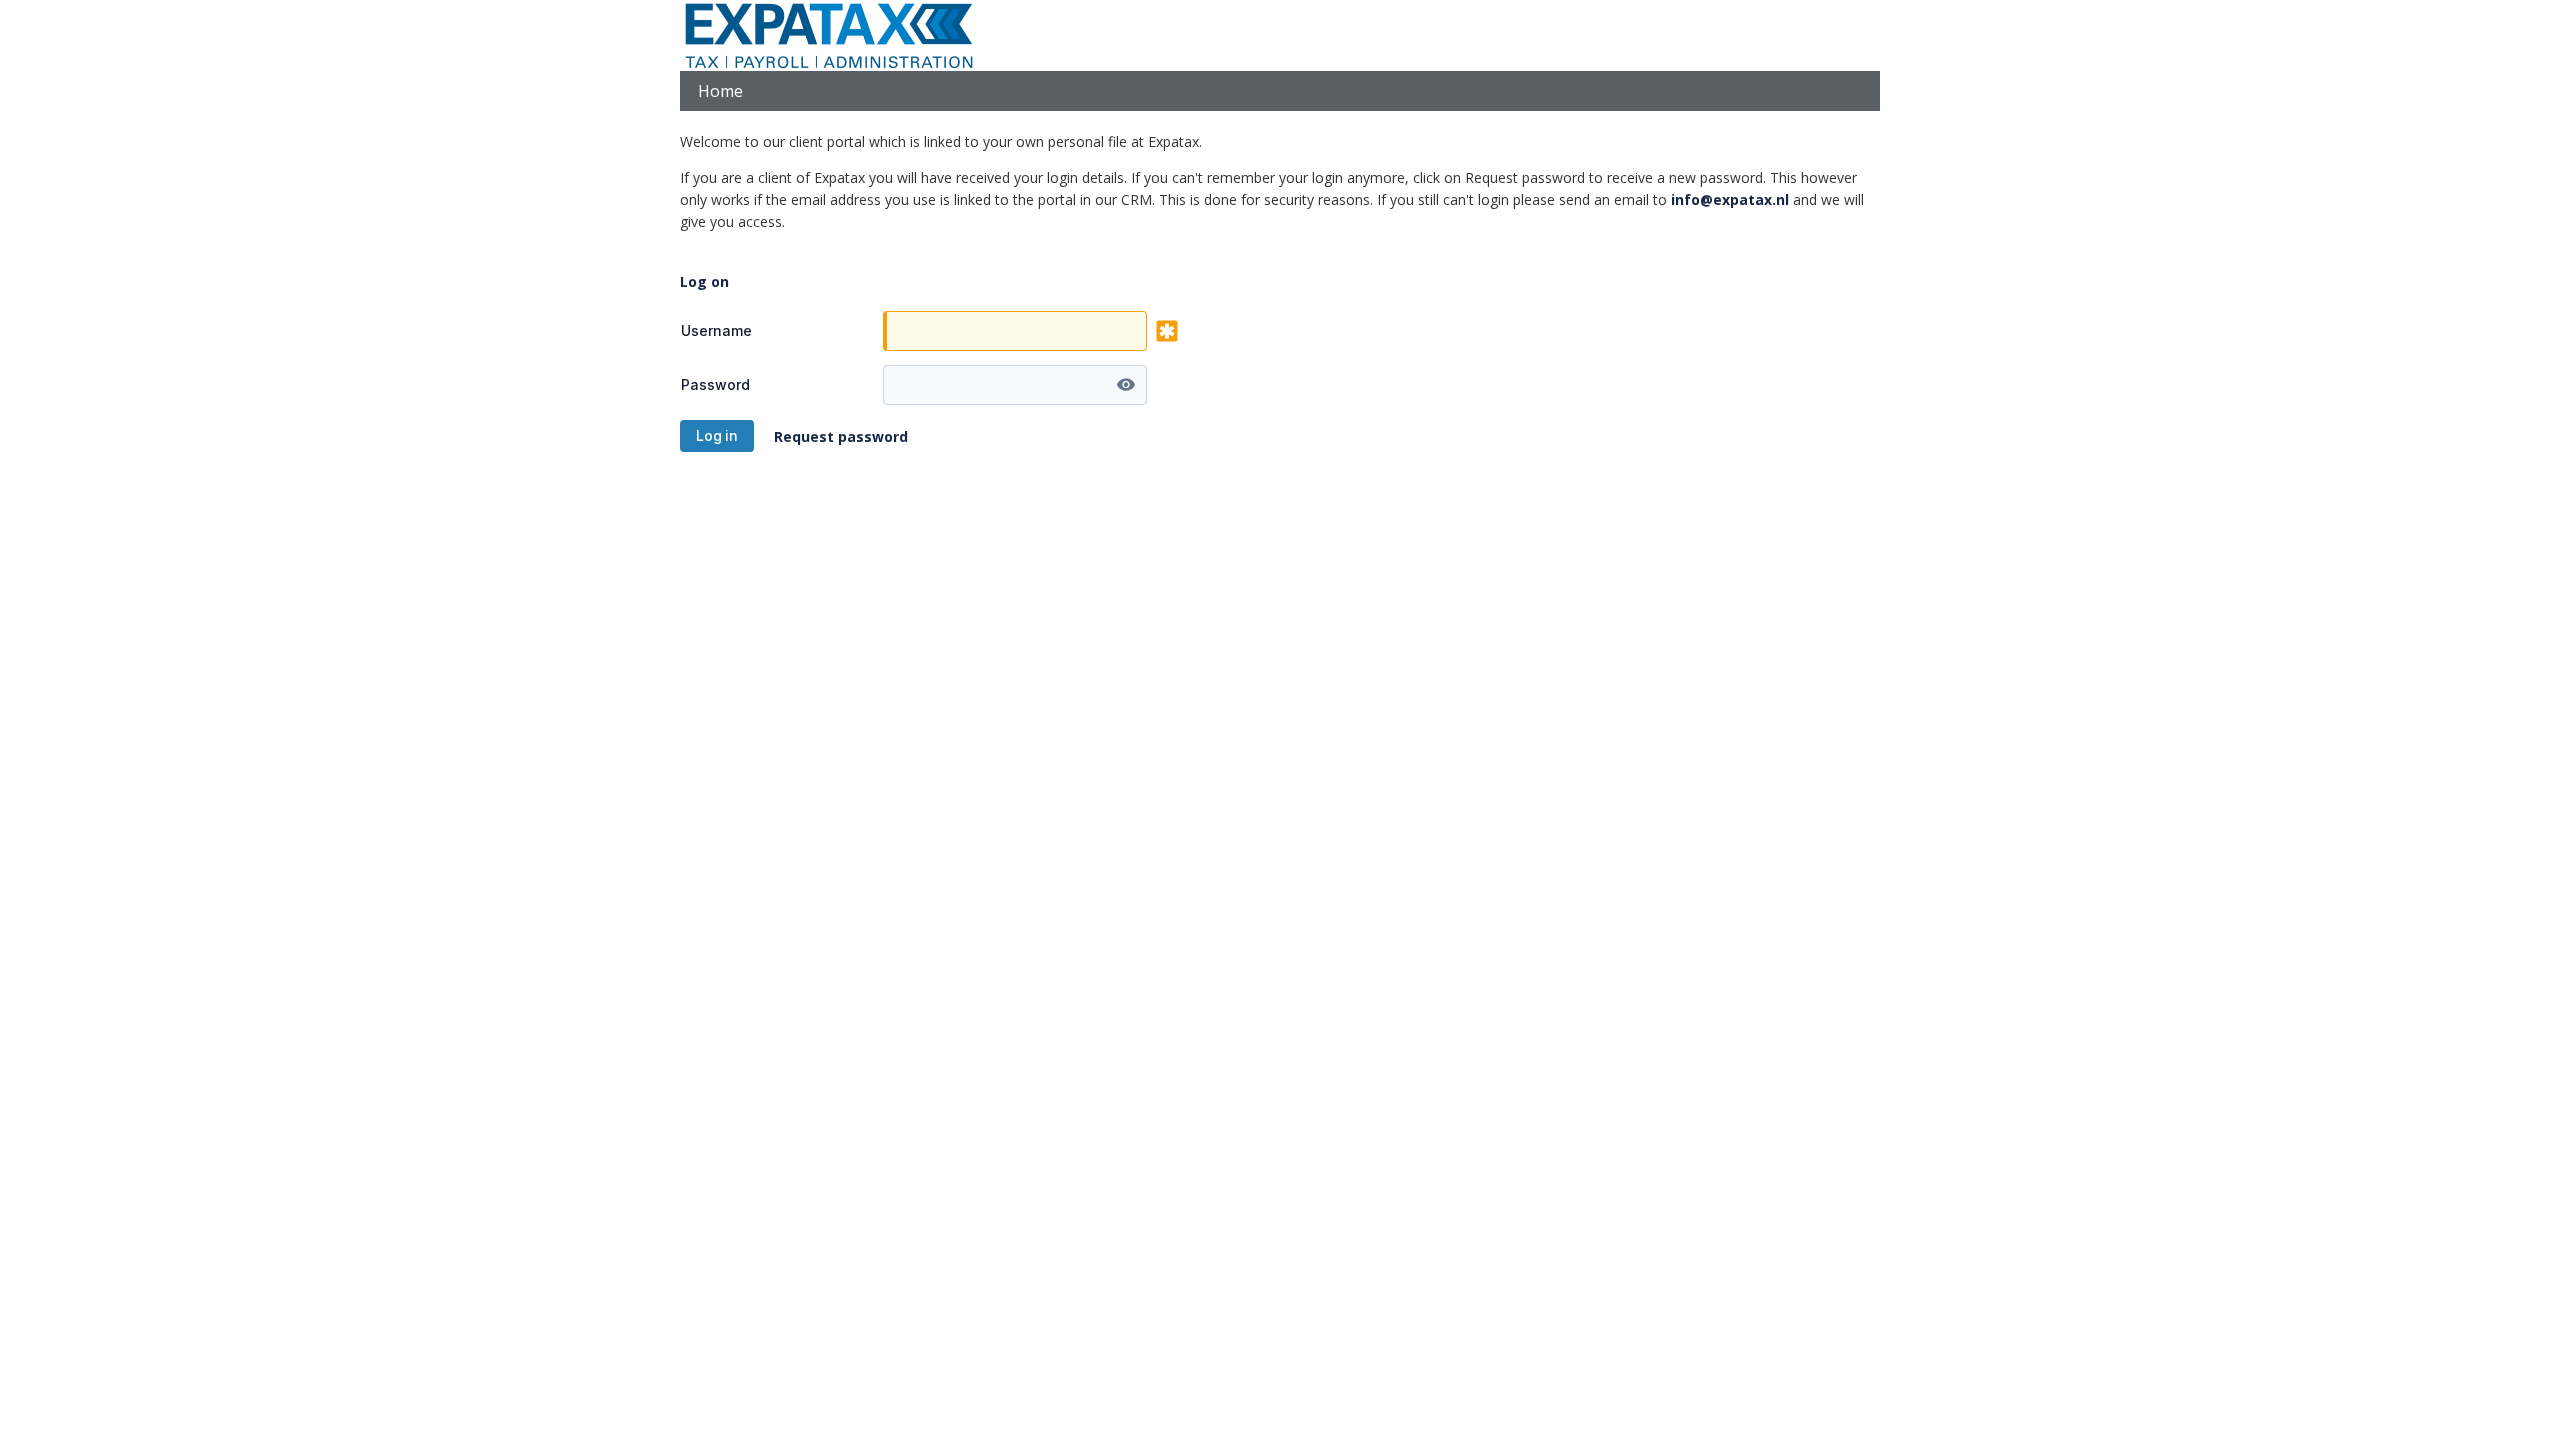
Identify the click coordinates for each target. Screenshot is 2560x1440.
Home (720, 91)
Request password (841, 436)
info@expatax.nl (1730, 199)
